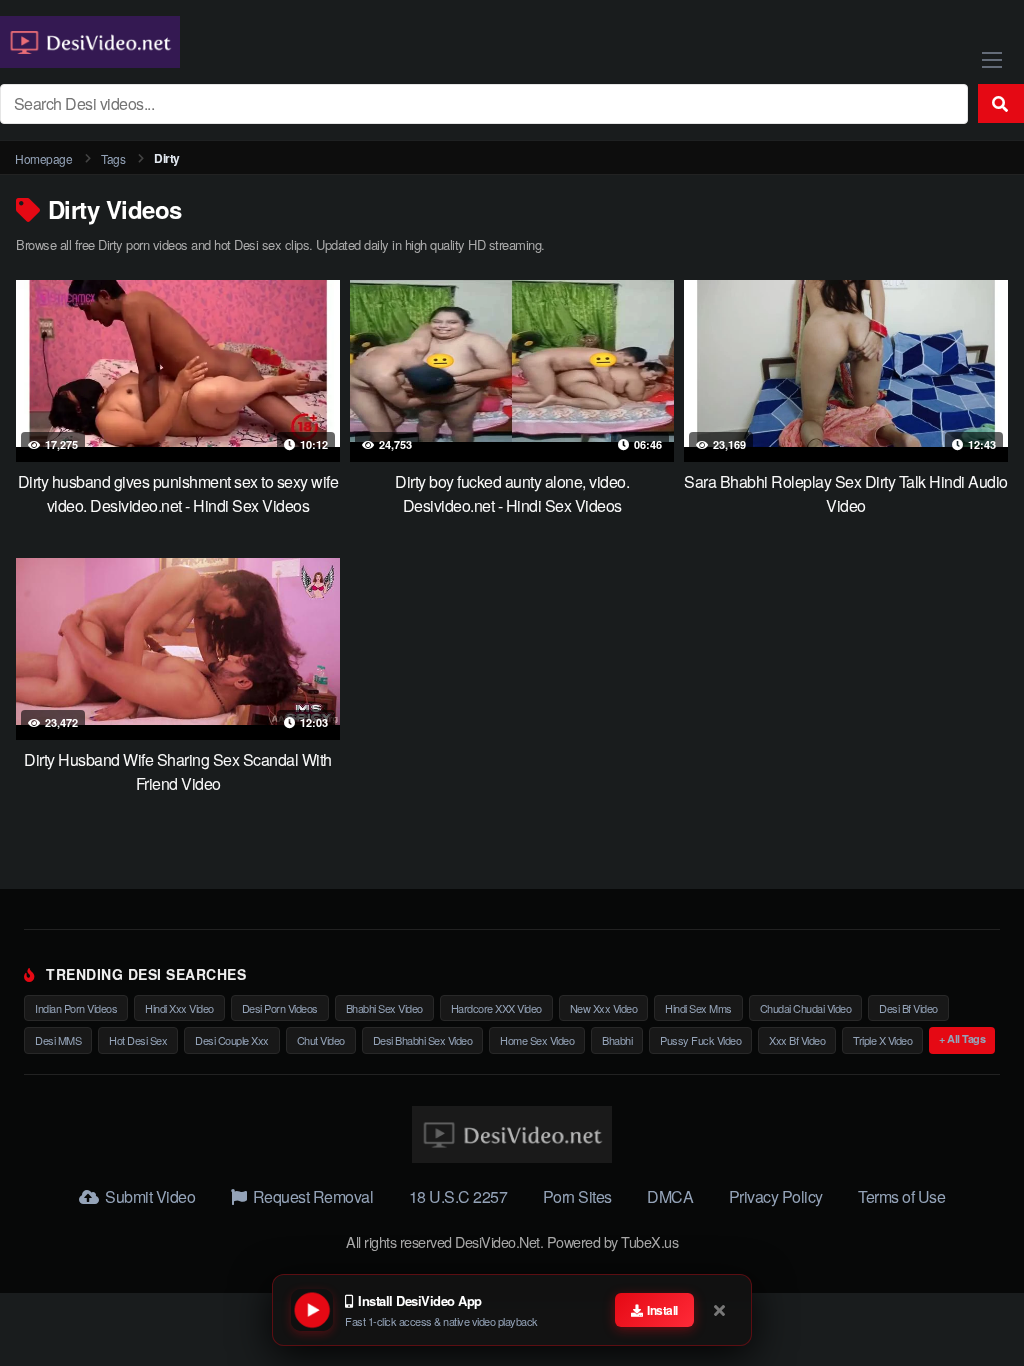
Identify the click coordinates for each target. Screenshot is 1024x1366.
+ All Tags (962, 1038)
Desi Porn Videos (280, 1008)
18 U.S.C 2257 (458, 1196)
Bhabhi (617, 1040)
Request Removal (311, 1196)
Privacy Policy (776, 1196)
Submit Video (148, 1196)
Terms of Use (901, 1196)
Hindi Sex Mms (698, 1008)
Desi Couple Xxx (232, 1040)
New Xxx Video (604, 1008)
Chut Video (321, 1040)
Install (661, 1310)
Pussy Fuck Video (700, 1040)
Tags (113, 158)
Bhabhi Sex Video (384, 1008)
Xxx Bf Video (797, 1040)
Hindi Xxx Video (179, 1008)
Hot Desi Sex (138, 1040)
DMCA (670, 1196)
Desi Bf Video (908, 1008)
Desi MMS (58, 1040)
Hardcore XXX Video (496, 1008)
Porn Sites (577, 1196)
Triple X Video (882, 1040)
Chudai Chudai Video (806, 1008)
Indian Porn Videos (76, 1008)
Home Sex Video (537, 1040)
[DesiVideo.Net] (90, 42)
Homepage (43, 158)
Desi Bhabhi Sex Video (423, 1040)
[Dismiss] (721, 1310)
